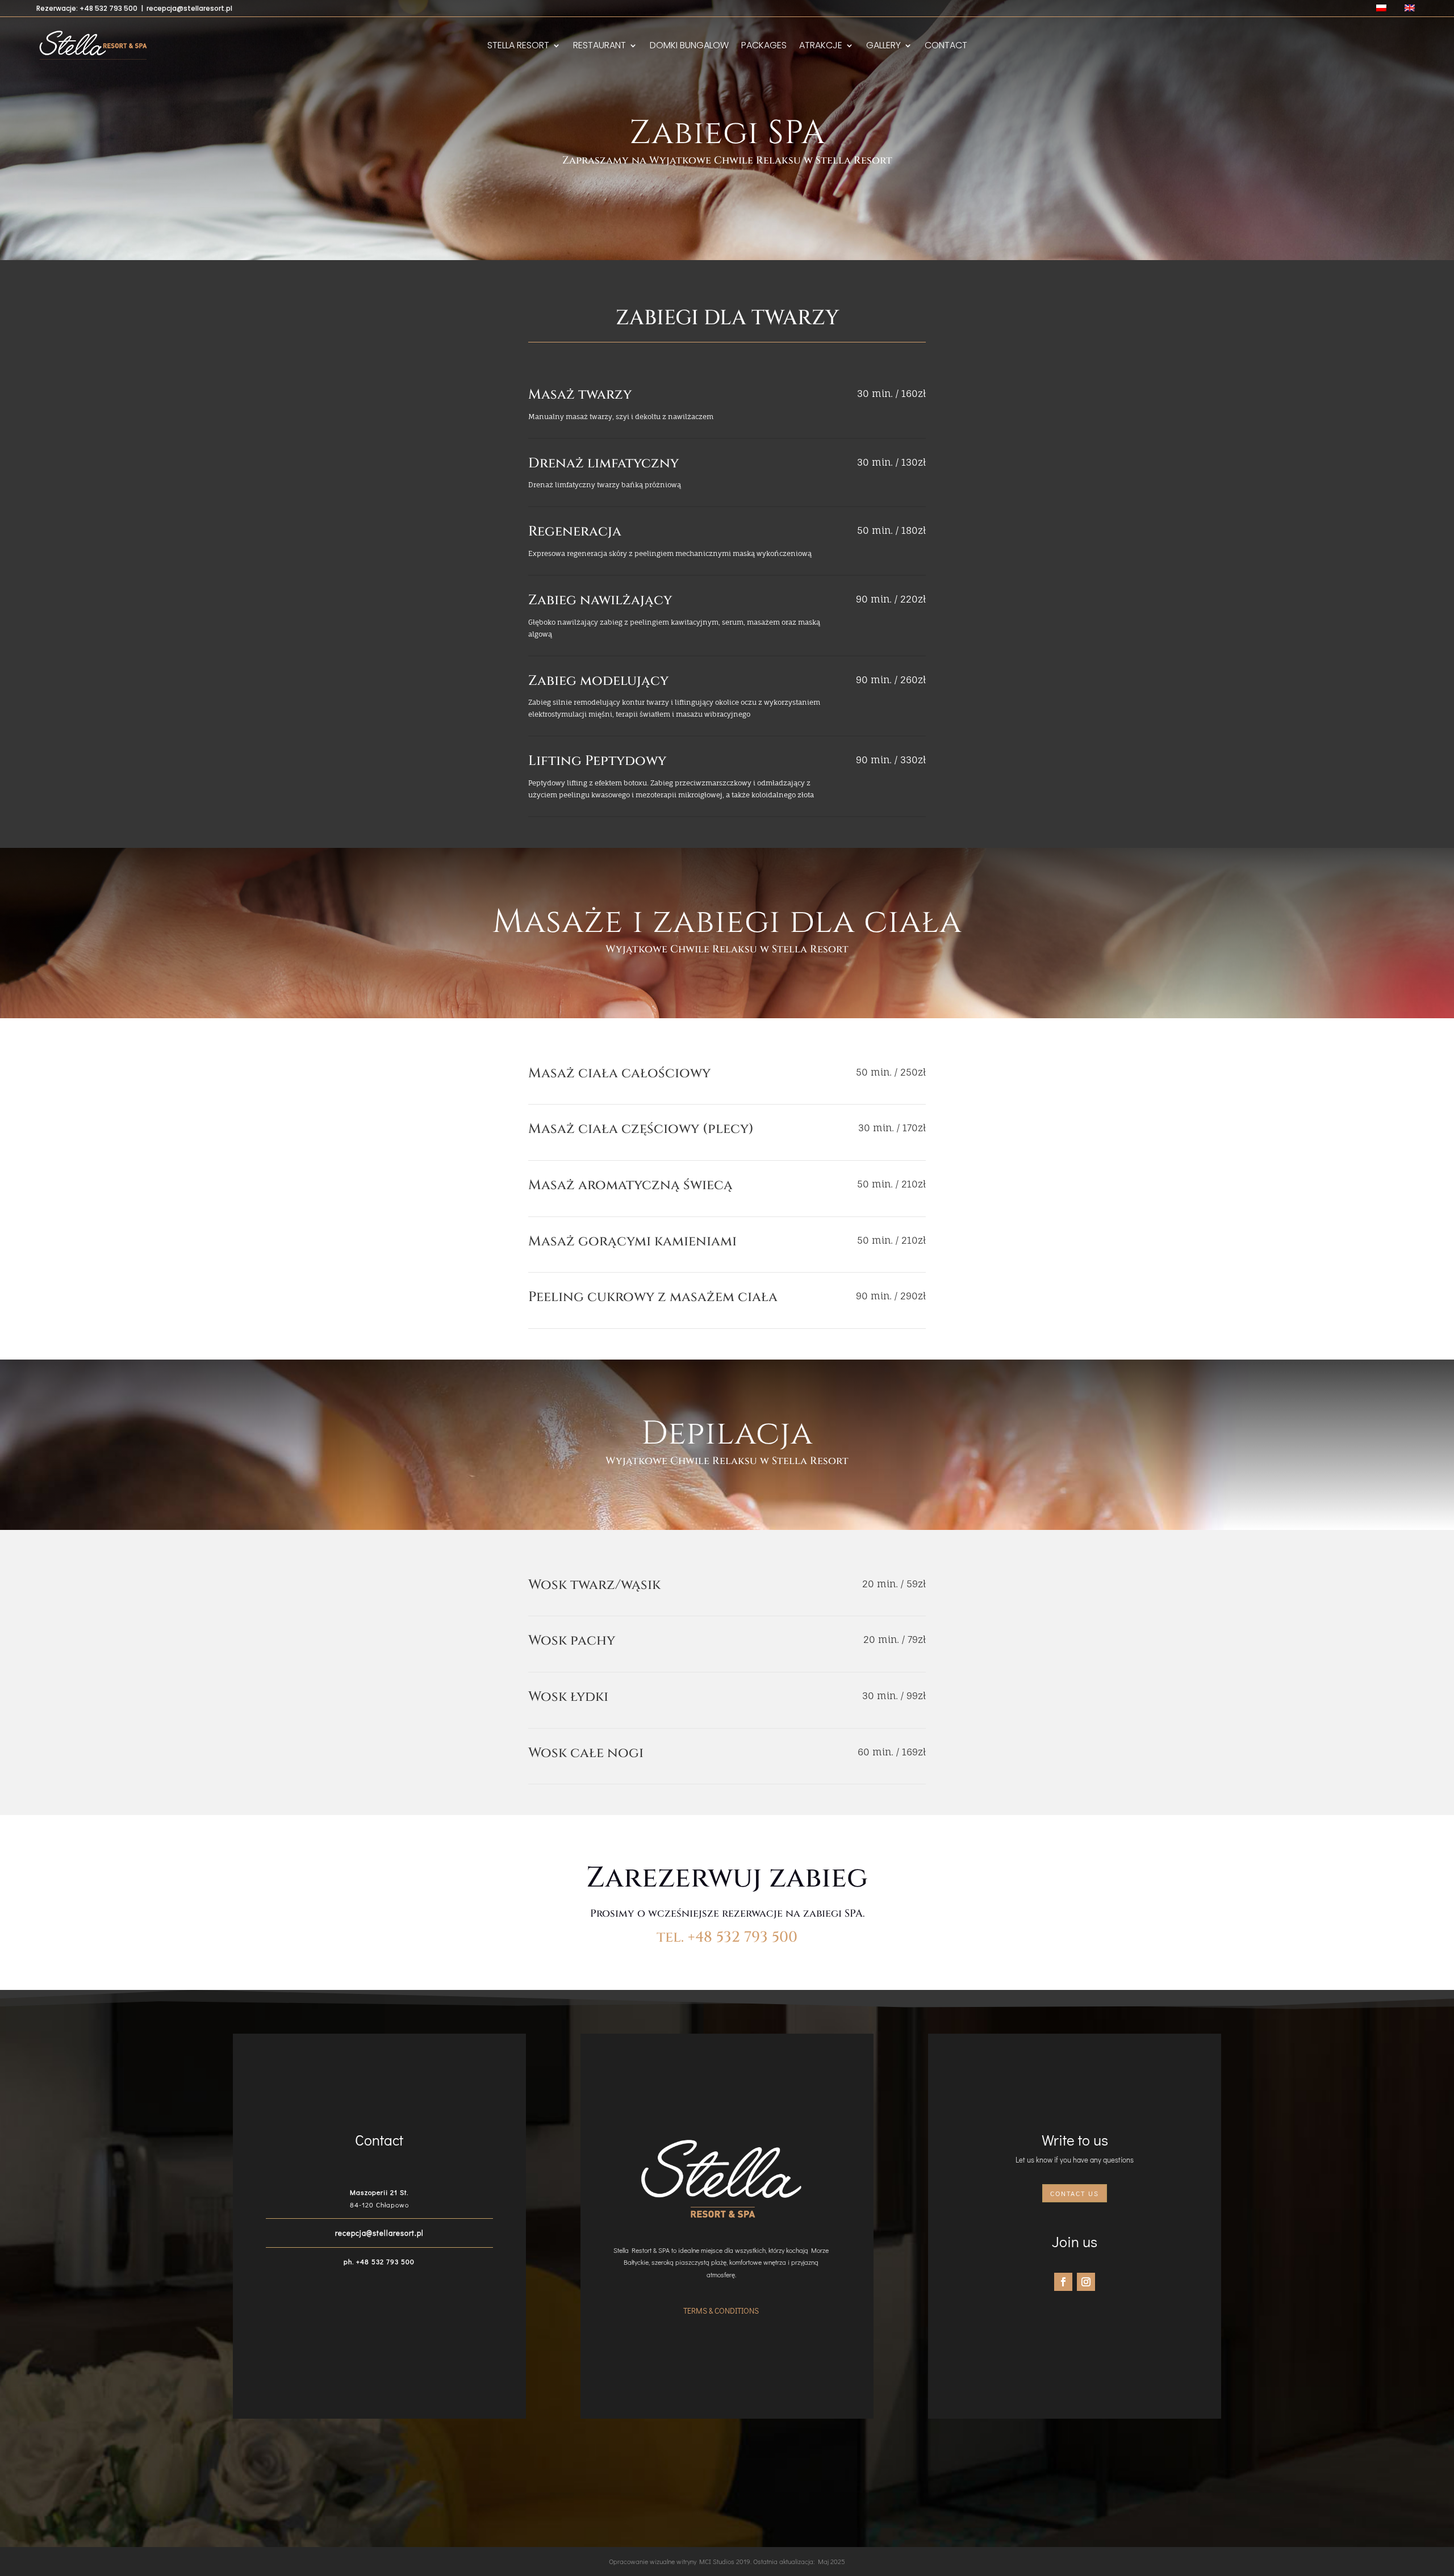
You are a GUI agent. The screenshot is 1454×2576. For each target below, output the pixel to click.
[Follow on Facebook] (1063, 2282)
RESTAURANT (599, 47)
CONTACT (946, 47)
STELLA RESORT (518, 47)
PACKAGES (764, 47)
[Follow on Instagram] (1086, 2282)
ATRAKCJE (821, 47)
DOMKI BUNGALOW (689, 47)
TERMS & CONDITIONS (721, 2311)
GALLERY (883, 47)
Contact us (1075, 2193)
